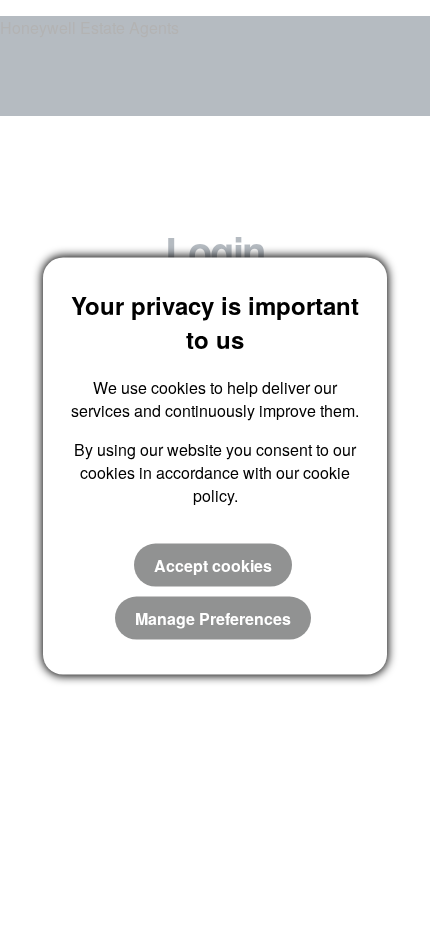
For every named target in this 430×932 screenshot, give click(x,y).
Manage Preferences (213, 617)
